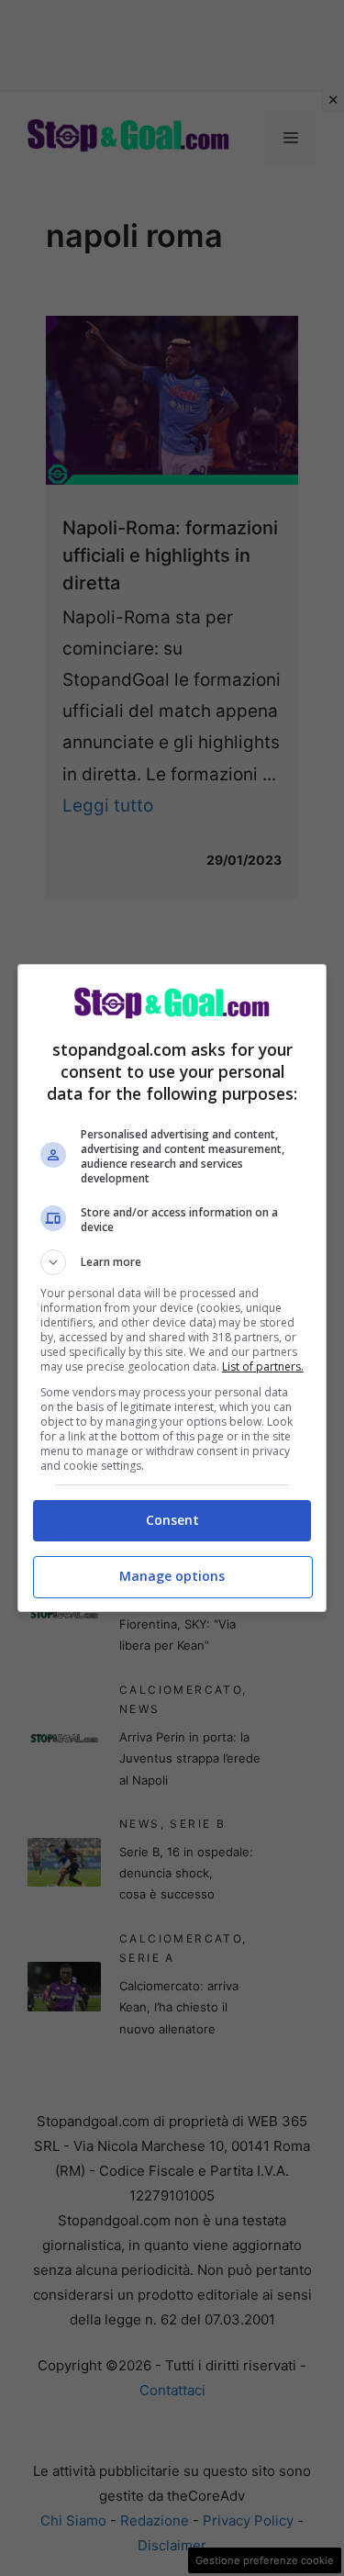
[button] (172, 1262)
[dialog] (172, 1288)
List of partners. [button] (263, 1366)
